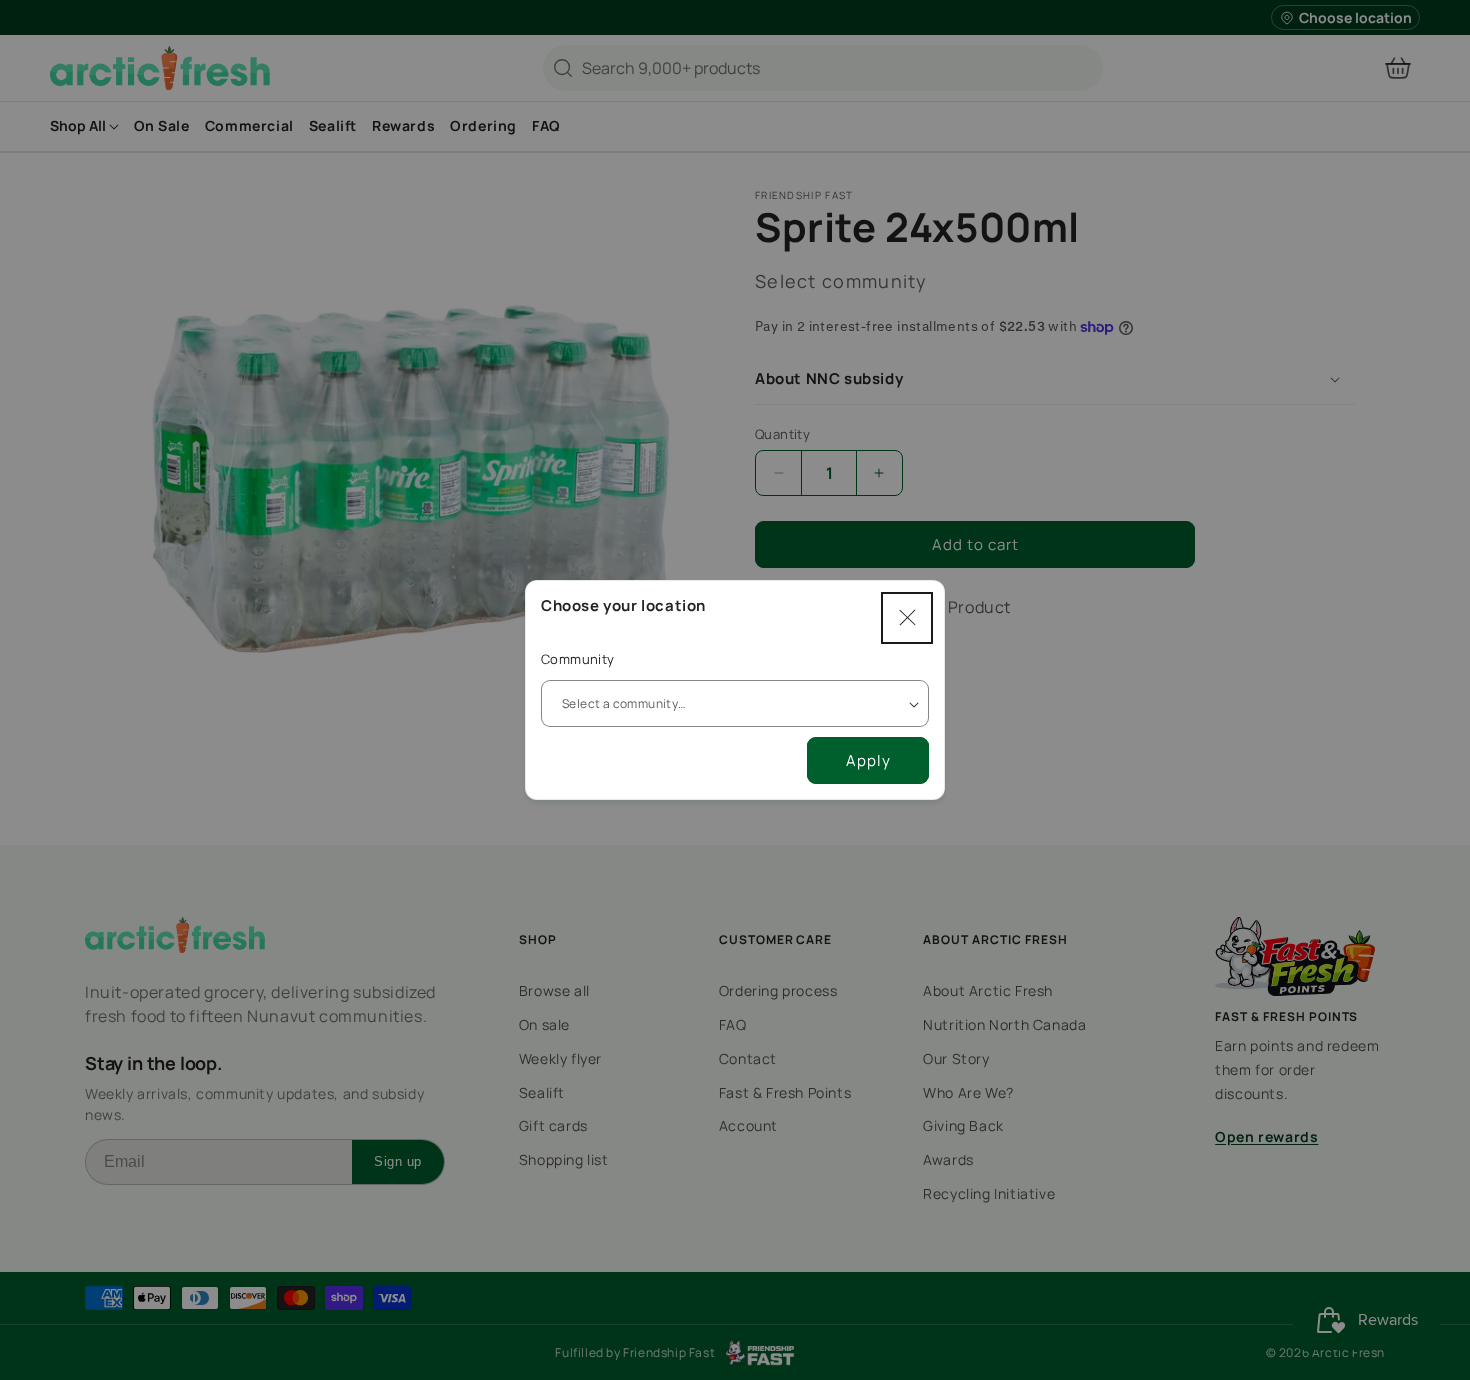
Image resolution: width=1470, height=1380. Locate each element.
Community (578, 659)
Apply (868, 760)
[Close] (907, 618)
